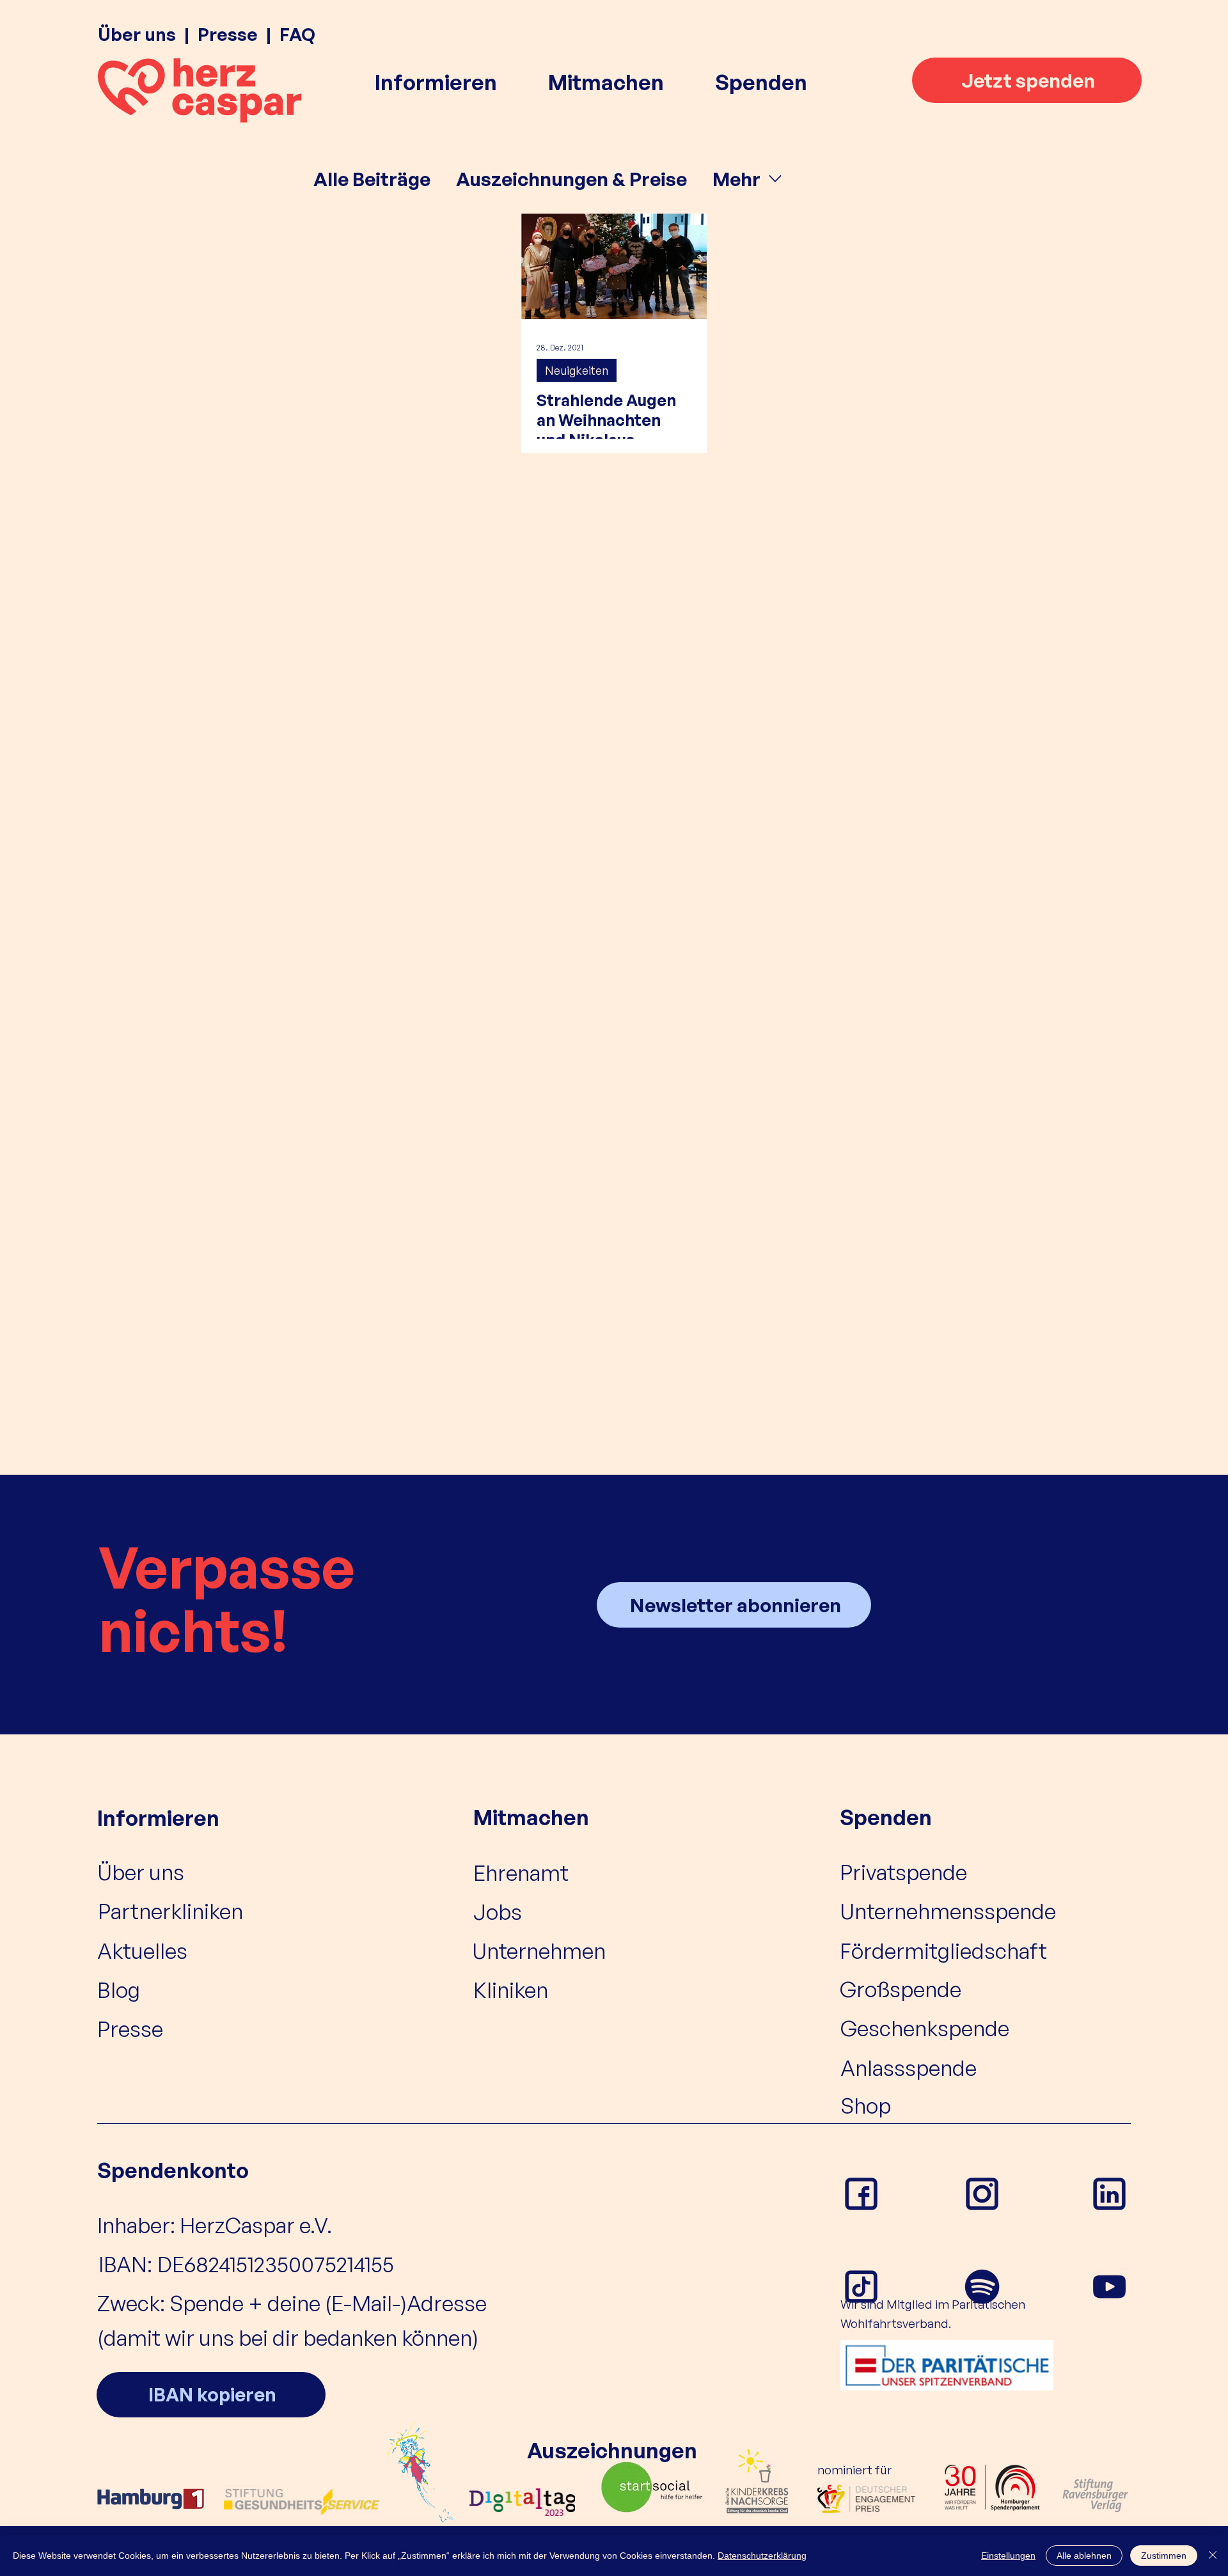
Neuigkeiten (577, 370)
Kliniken (511, 1990)
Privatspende (903, 1872)
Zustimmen (1164, 2556)
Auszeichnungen (612, 2450)
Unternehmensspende (948, 1911)
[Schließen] (1213, 2556)
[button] (436, 82)
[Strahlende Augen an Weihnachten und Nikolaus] (614, 266)
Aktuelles (142, 1951)
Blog (119, 1990)
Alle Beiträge (372, 179)
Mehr (736, 179)
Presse (228, 34)
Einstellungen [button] (1008, 2556)
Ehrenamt (521, 1873)
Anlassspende (909, 2068)
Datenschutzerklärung (762, 2556)
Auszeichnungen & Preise (571, 179)
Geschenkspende (925, 2028)
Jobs (498, 1912)
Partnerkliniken (170, 1911)
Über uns (137, 34)
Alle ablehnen (1084, 2556)
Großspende (901, 1989)
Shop (866, 2105)
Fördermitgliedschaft (943, 1951)
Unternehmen (539, 1951)
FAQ (297, 34)
